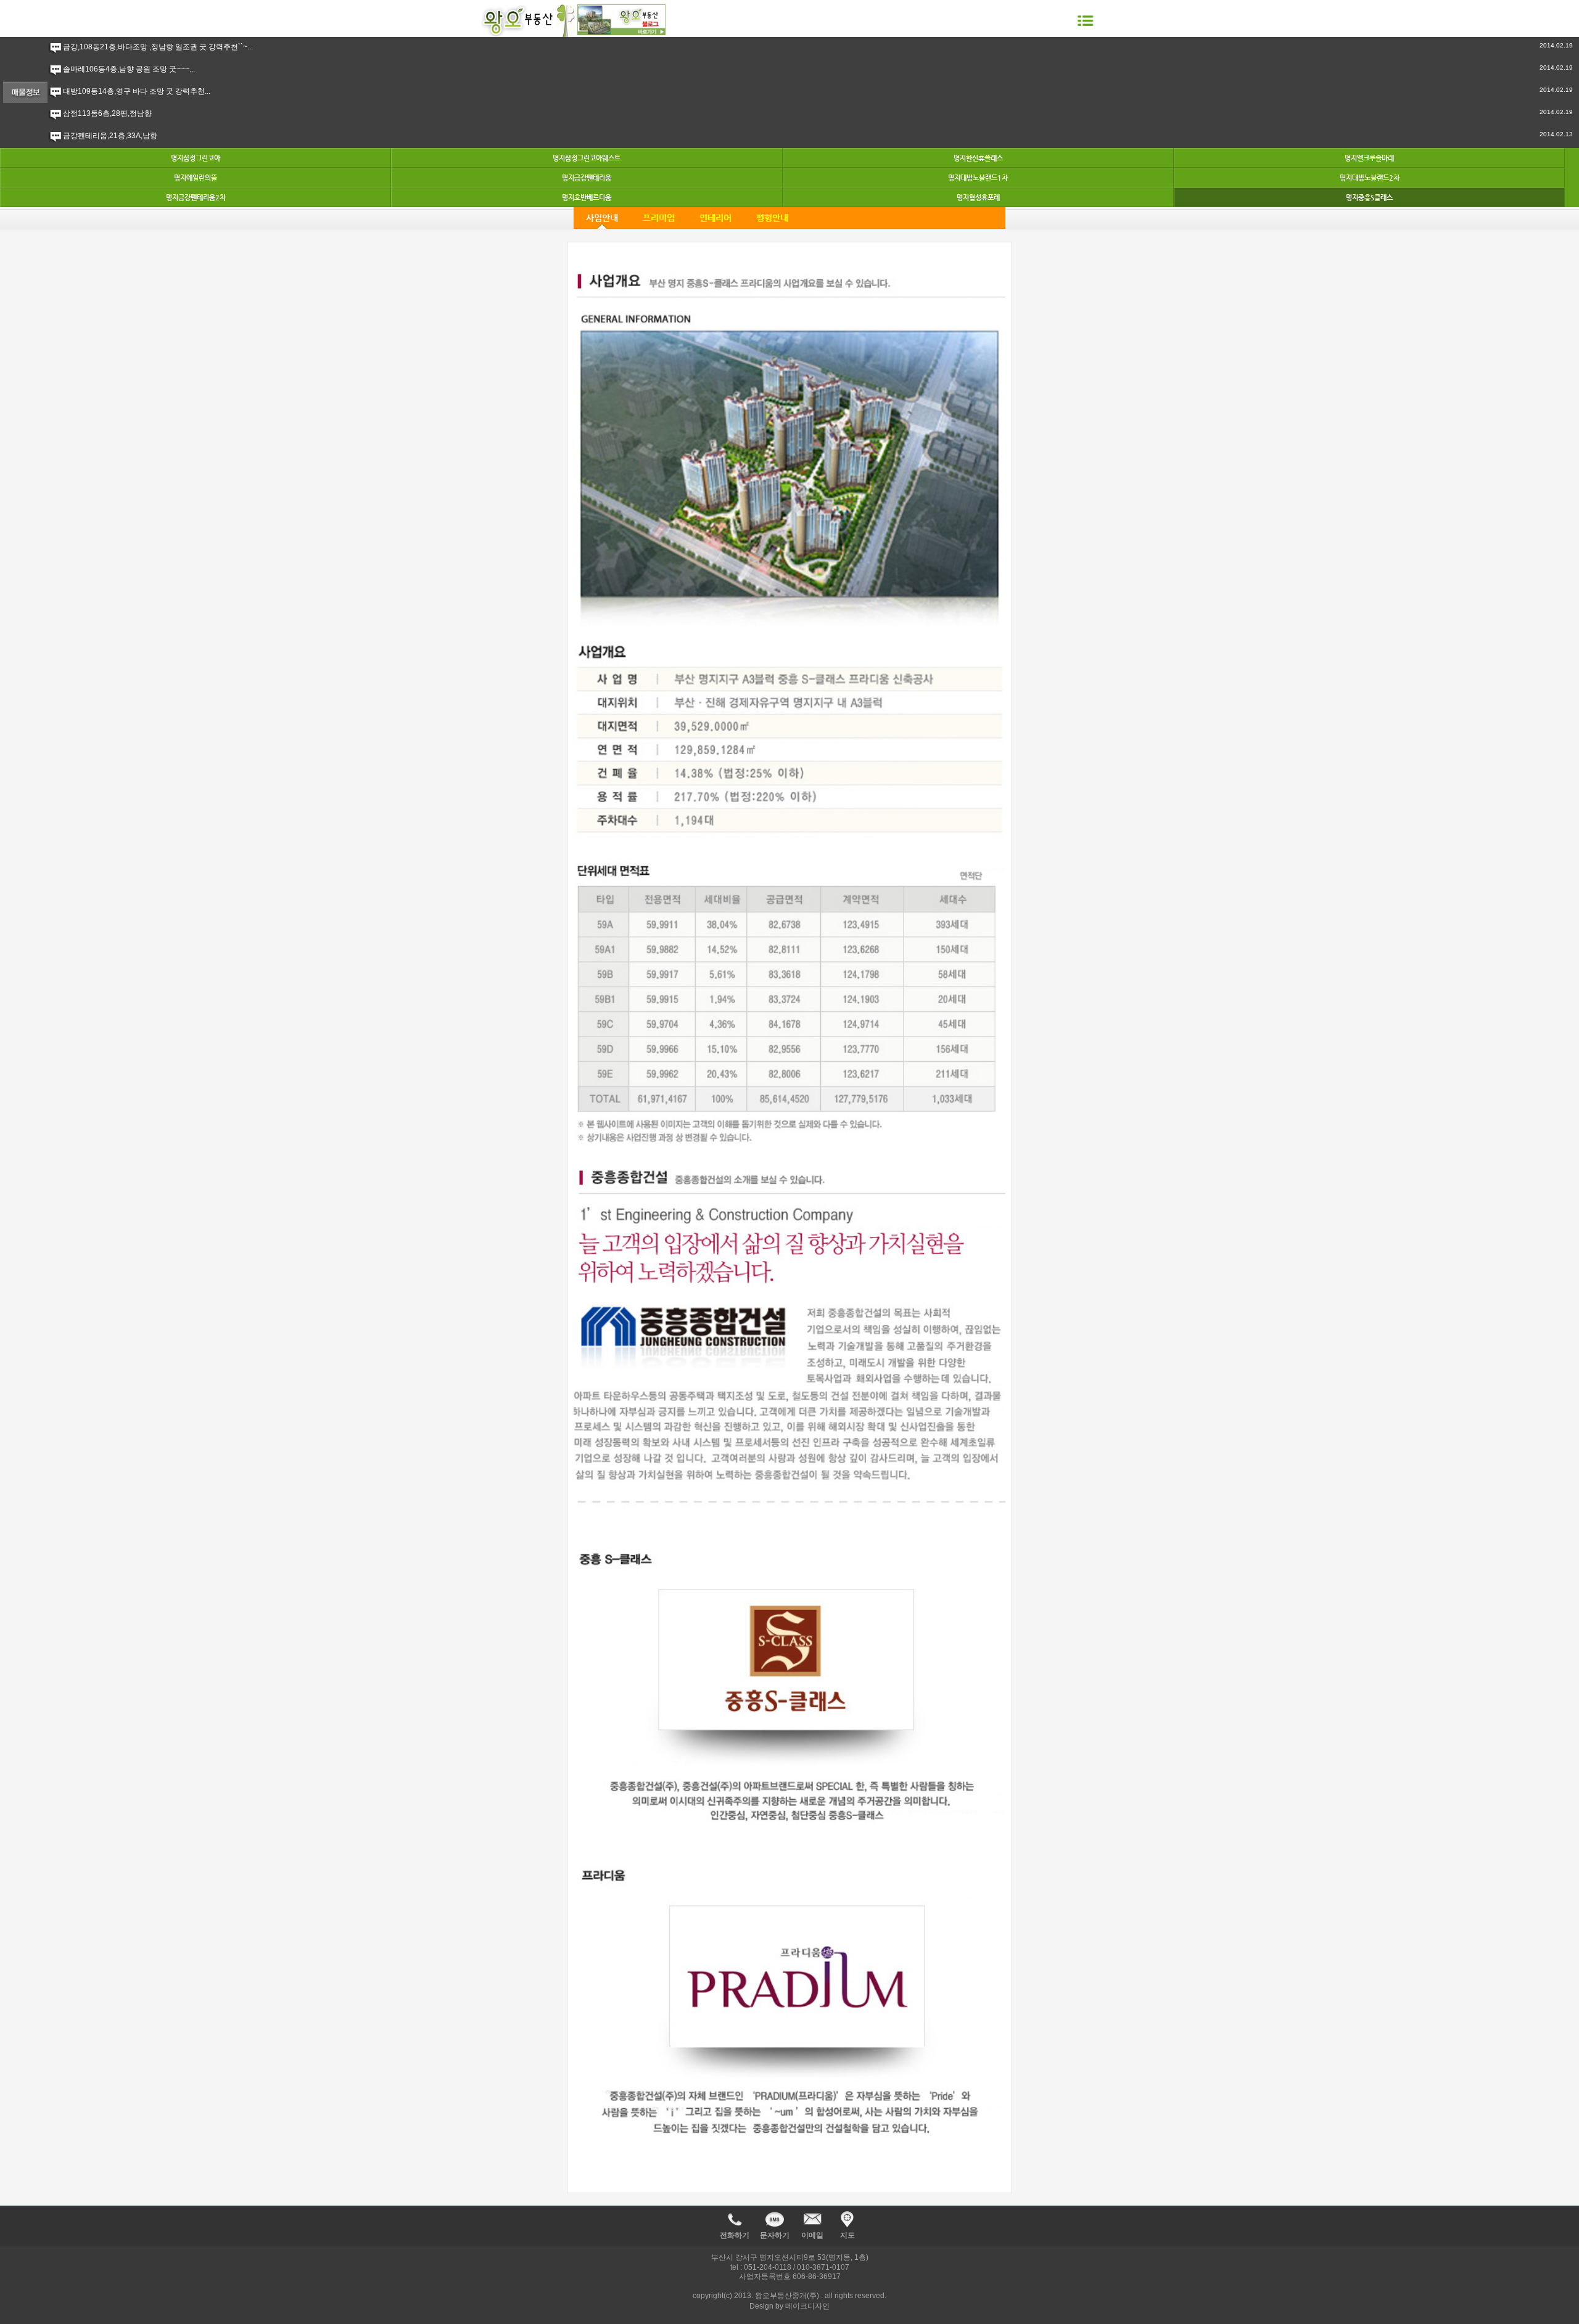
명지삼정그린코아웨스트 (587, 158)
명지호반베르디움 (587, 198)
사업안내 (602, 218)
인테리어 (715, 218)
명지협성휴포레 (978, 198)
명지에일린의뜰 (196, 178)
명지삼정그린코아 (196, 158)
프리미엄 (659, 218)
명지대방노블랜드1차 (978, 178)
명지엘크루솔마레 (1369, 158)
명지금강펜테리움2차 (196, 198)
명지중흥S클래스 (1369, 198)
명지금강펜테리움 (587, 178)
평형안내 (772, 218)
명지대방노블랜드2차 (1370, 178)
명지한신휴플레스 (978, 158)
